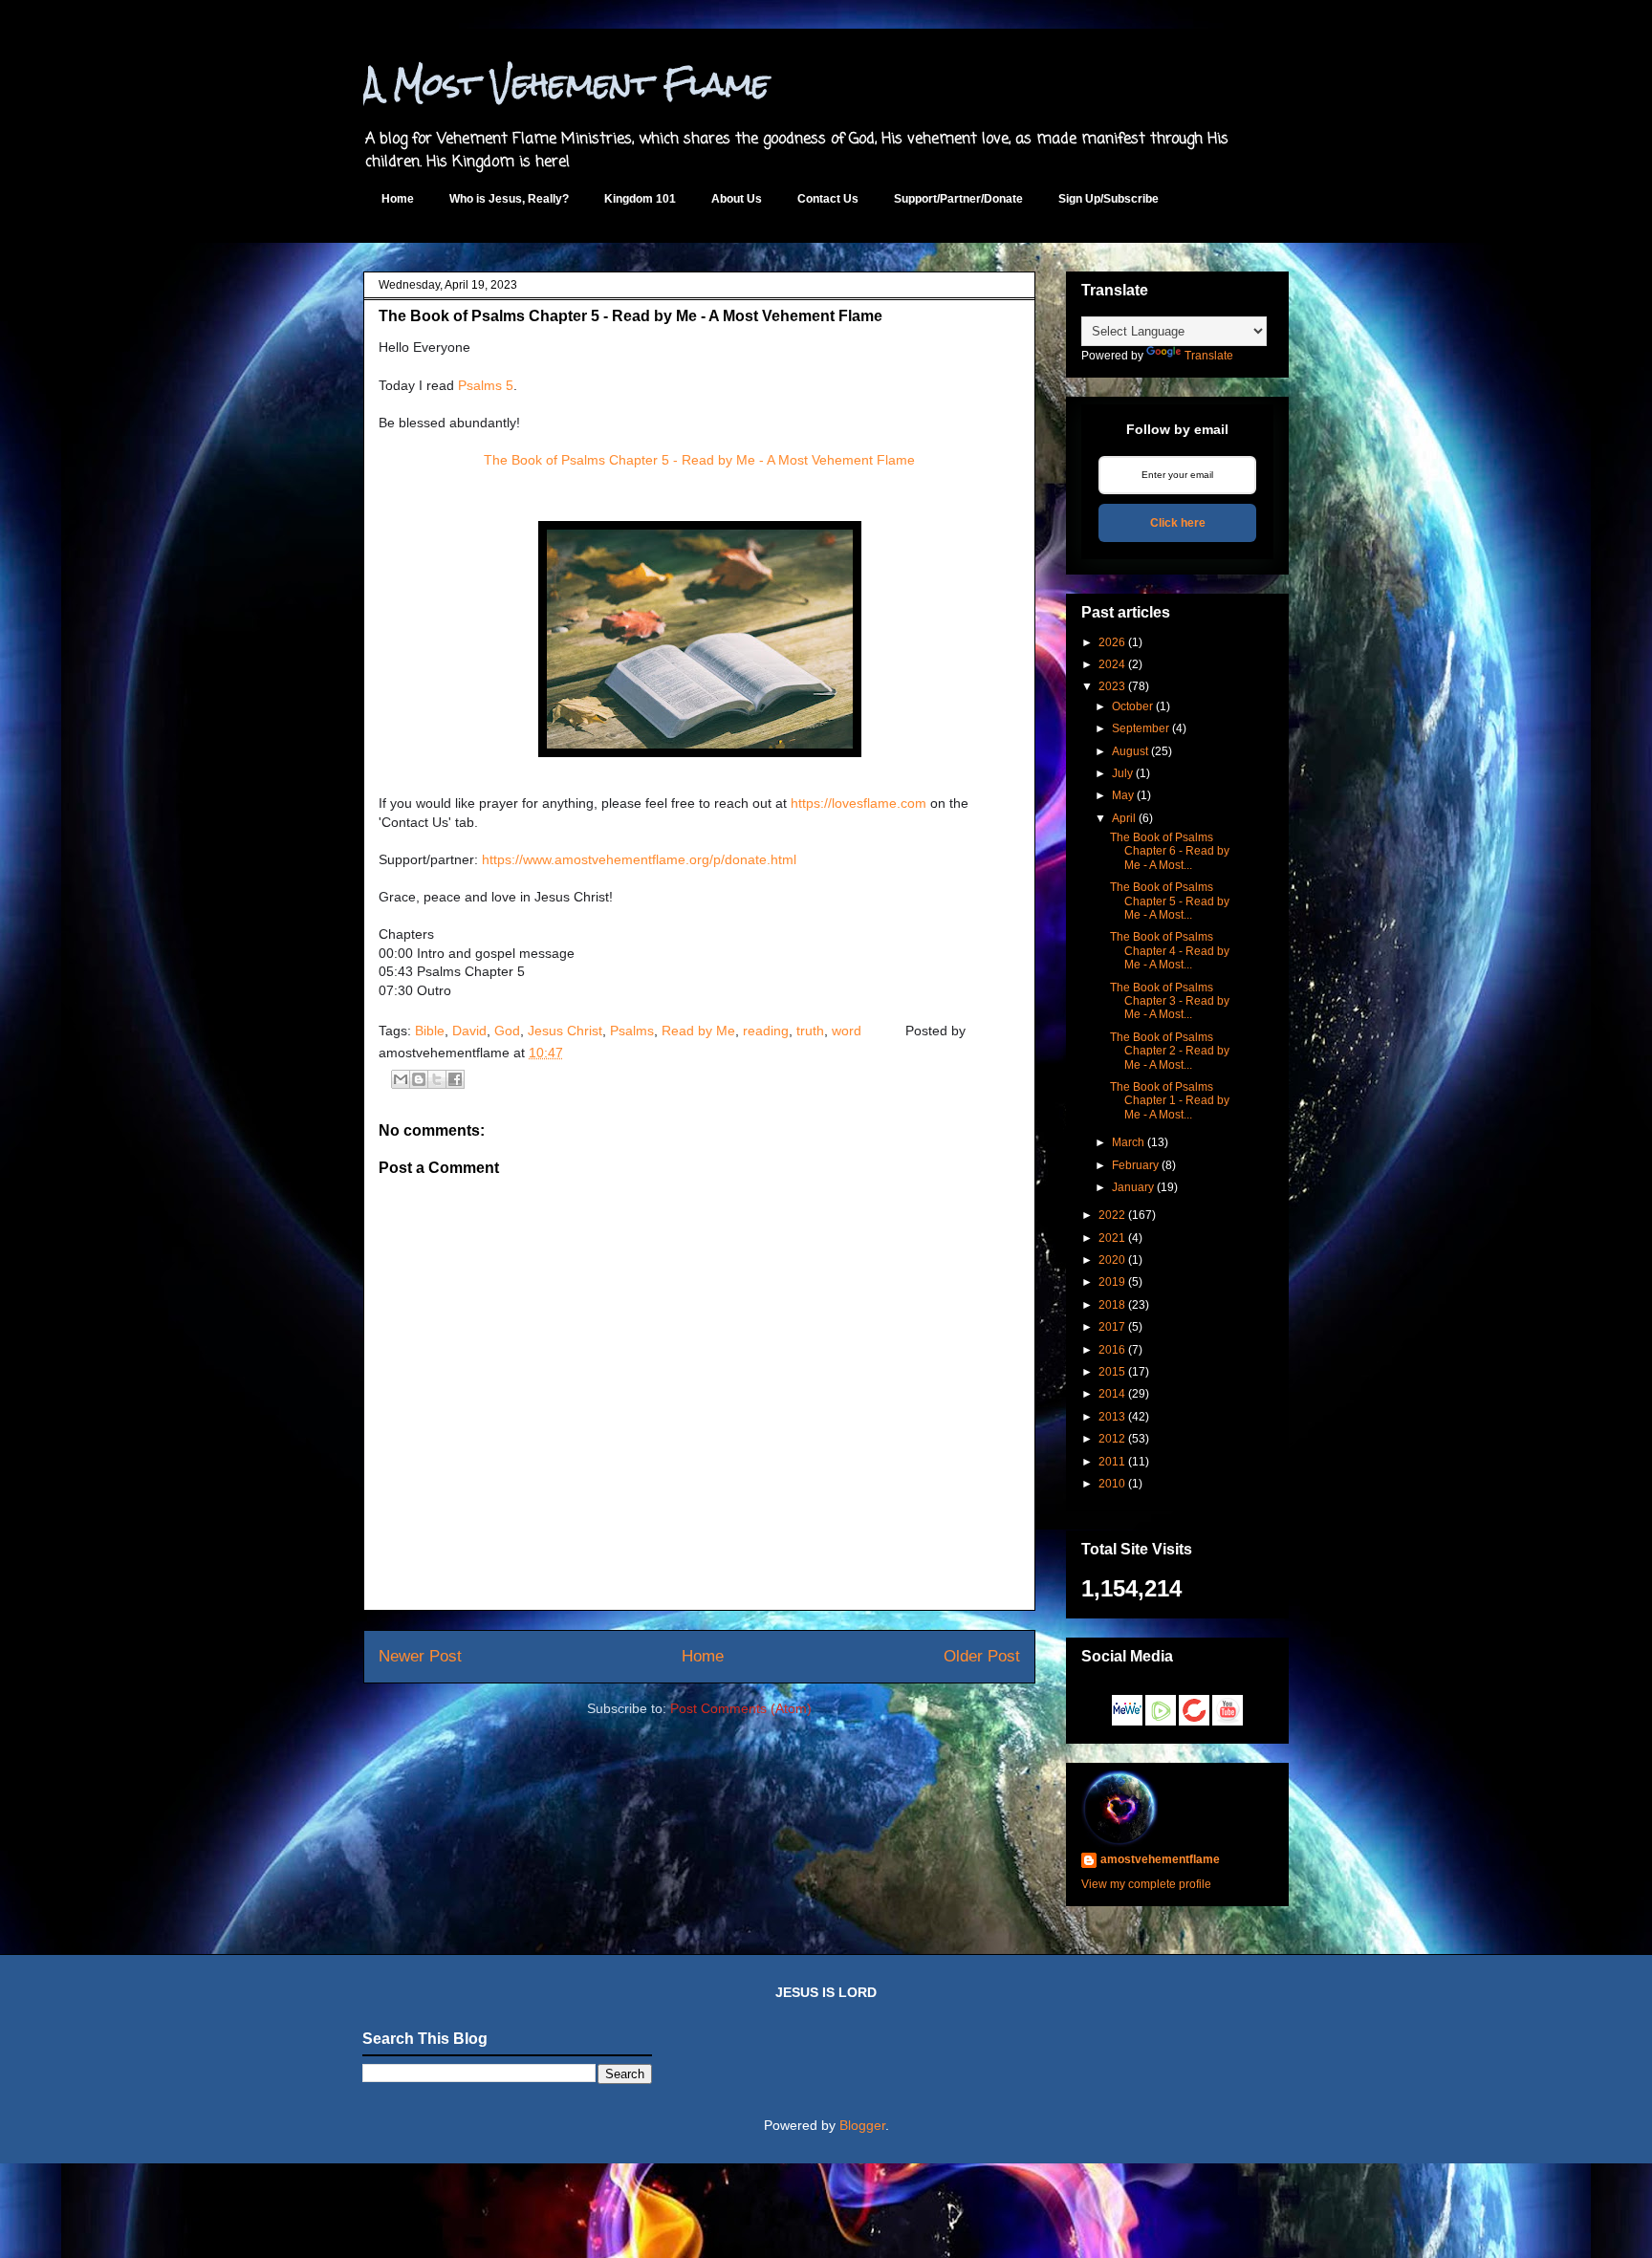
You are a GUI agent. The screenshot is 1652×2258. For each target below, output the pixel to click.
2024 (1112, 664)
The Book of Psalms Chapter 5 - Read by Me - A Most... (1170, 901)
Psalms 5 (486, 385)
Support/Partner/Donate (958, 199)
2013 (1112, 1417)
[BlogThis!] (419, 1079)
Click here (1178, 523)
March (1128, 1142)
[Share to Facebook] (455, 1079)
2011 (1112, 1462)
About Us (737, 199)
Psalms (632, 1031)
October (1132, 706)
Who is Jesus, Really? (509, 199)
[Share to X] (437, 1079)
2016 (1112, 1350)
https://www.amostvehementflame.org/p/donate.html (639, 859)
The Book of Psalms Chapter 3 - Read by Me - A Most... (1170, 1001)
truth (810, 1031)
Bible (430, 1031)
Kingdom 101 (640, 199)
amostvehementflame (1160, 1859)
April (1124, 818)
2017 (1112, 1327)
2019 (1112, 1282)
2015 (1112, 1372)
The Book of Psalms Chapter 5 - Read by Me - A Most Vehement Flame (699, 460)
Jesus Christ (565, 1031)
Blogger (862, 2125)
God (507, 1031)
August (1130, 751)
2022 (1112, 1215)
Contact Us (828, 199)
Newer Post (420, 1656)
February (1135, 1165)
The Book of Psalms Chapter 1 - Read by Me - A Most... (1170, 1101)
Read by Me (698, 1031)
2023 (1112, 686)
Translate (1209, 356)
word (847, 1031)
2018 (1112, 1305)
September (1141, 728)
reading (766, 1031)
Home (398, 199)
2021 (1112, 1238)
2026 (1112, 642)
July (1122, 773)
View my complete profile (1146, 1884)
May (1123, 795)
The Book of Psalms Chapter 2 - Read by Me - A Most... (1170, 1051)
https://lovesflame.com (859, 803)
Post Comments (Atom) (741, 1708)
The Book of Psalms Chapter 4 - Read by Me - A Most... (1170, 951)
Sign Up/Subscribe (1109, 199)
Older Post (982, 1656)
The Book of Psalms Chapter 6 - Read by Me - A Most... (1170, 851)
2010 (1112, 1484)
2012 (1112, 1439)
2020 (1112, 1260)
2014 (1112, 1394)
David (469, 1031)
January (1133, 1187)
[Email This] (401, 1079)
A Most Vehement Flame (566, 84)
